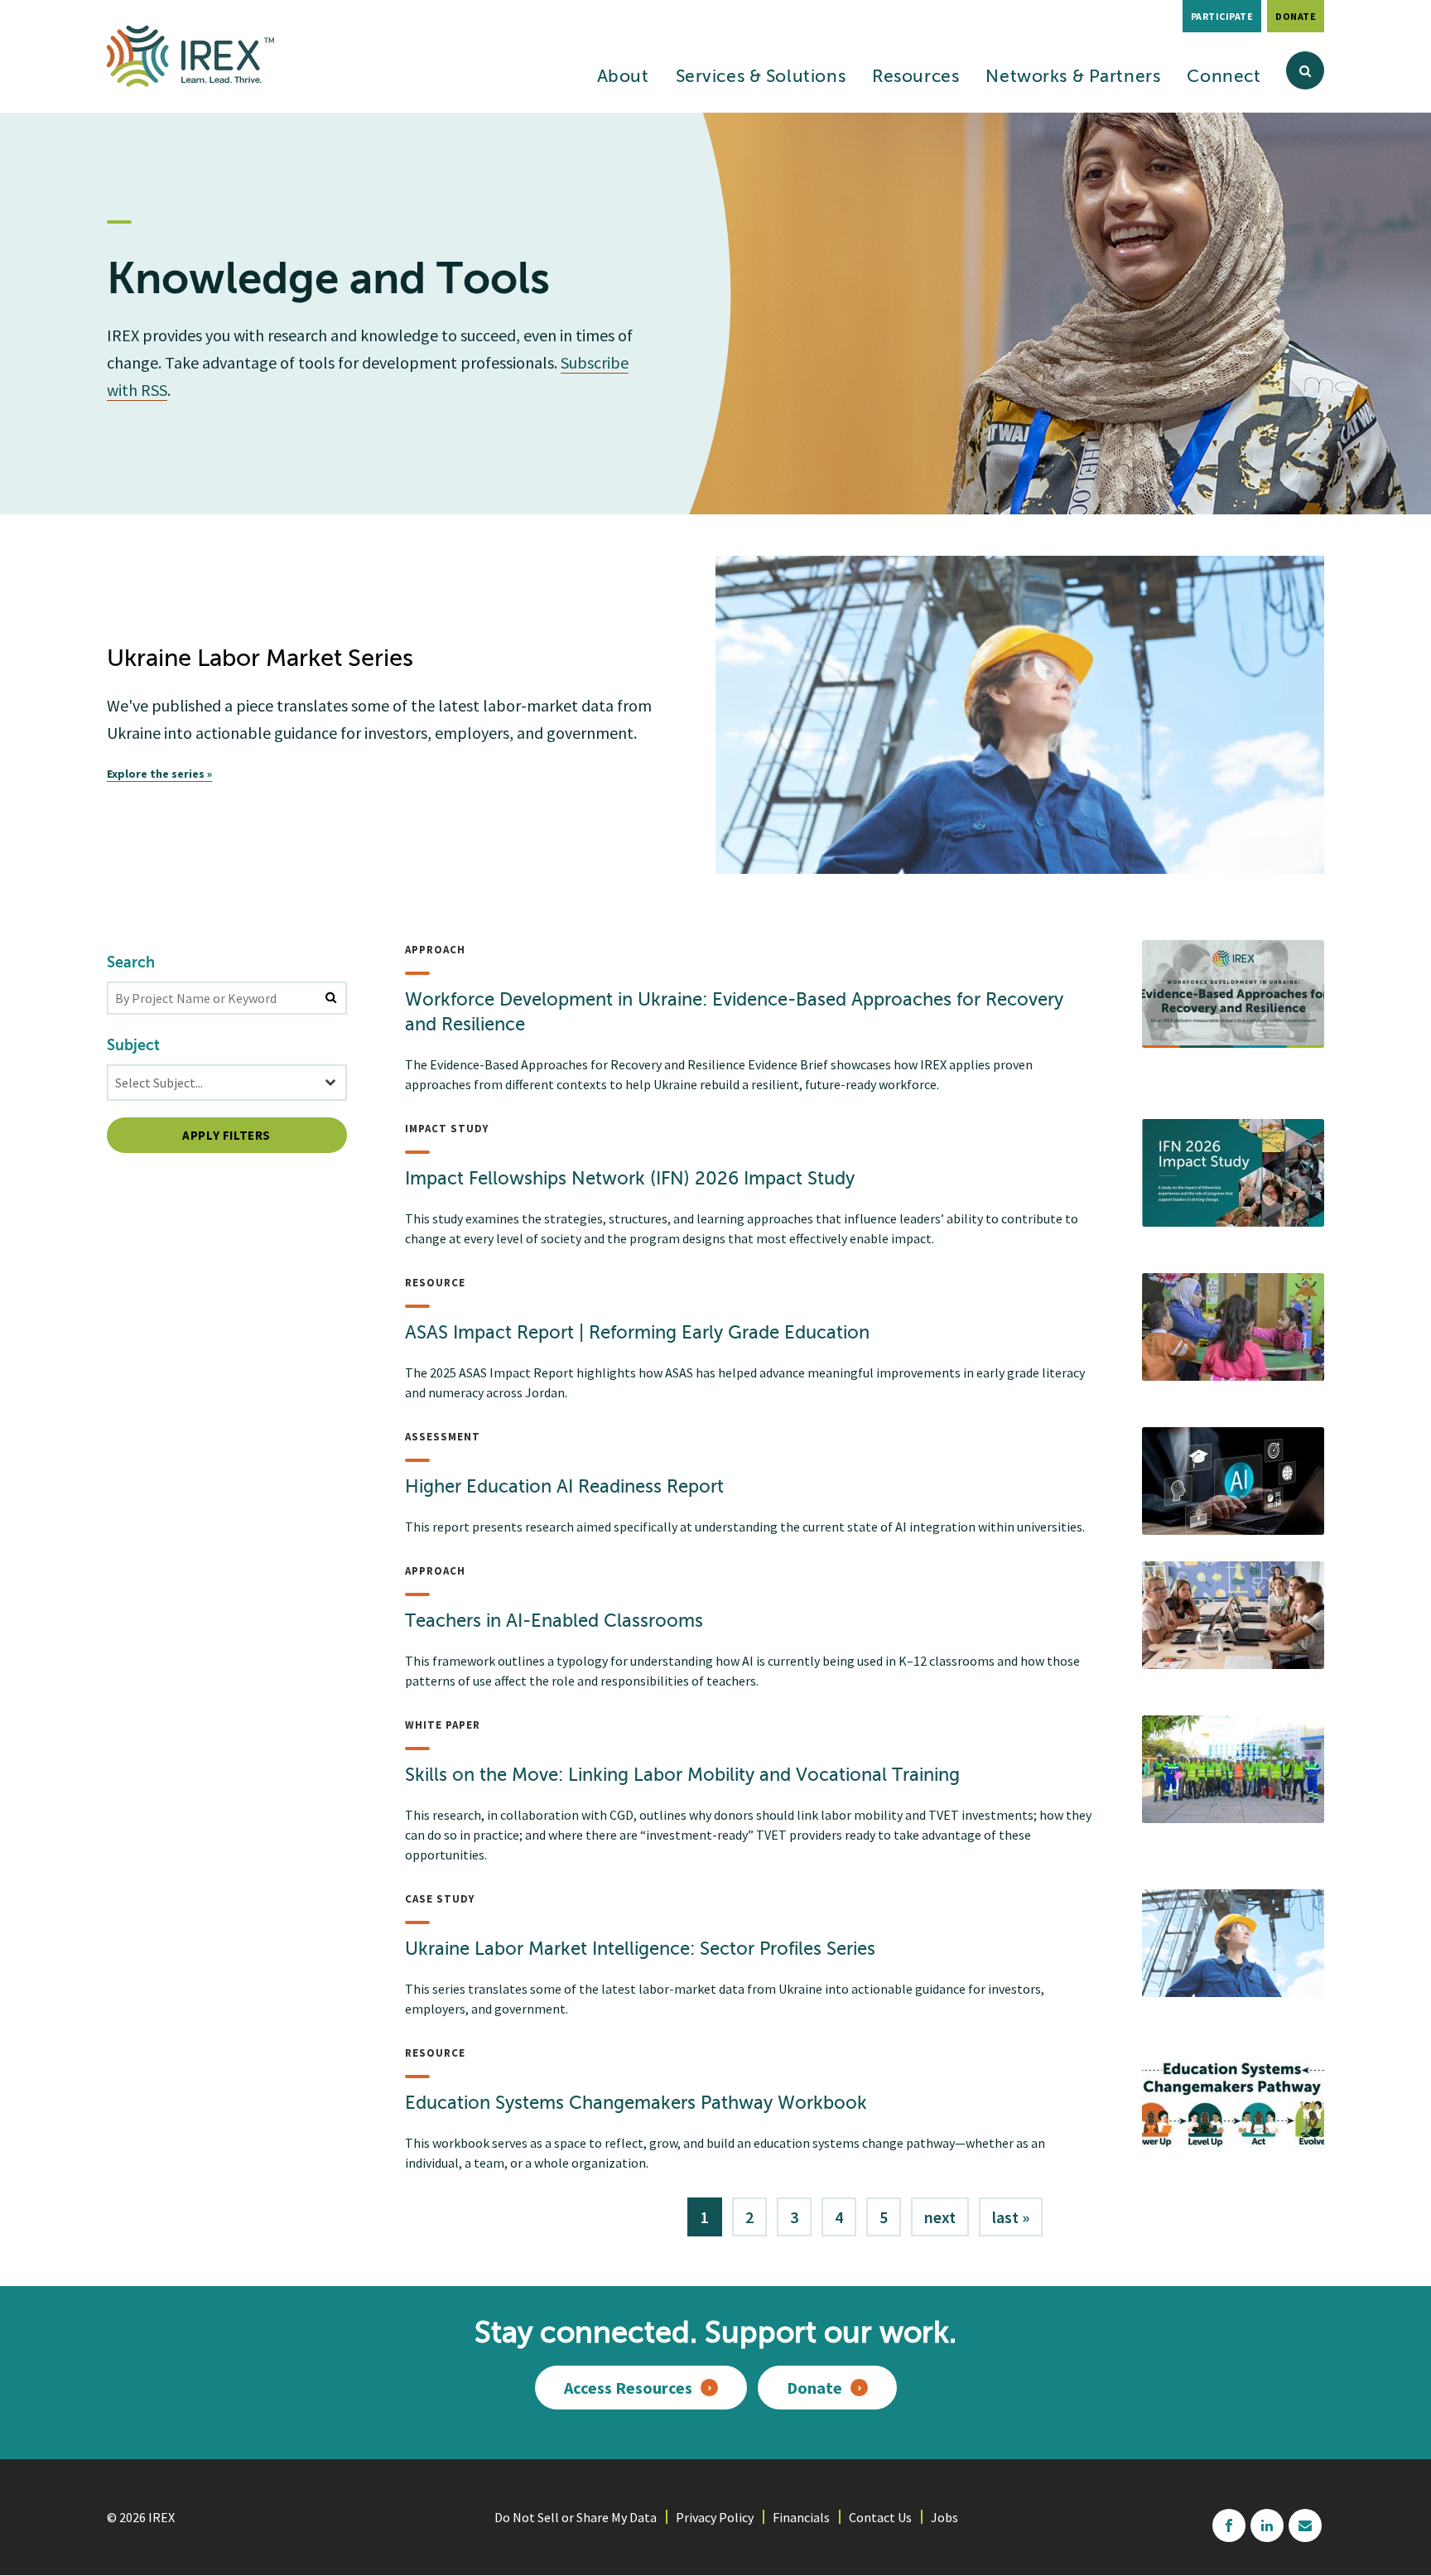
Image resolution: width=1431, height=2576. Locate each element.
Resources (915, 77)
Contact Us (880, 2517)
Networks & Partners (1073, 77)
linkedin (1267, 2525)
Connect (1224, 77)
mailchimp (1305, 2525)
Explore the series (156, 774)
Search (131, 963)
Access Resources (628, 2388)
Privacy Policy (715, 2517)
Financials (801, 2517)
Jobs (944, 2517)
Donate (1296, 16)
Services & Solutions (761, 77)
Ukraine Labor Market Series (260, 660)
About (623, 77)
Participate (1222, 16)
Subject (133, 1046)
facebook (1229, 2525)
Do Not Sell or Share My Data (576, 2517)
